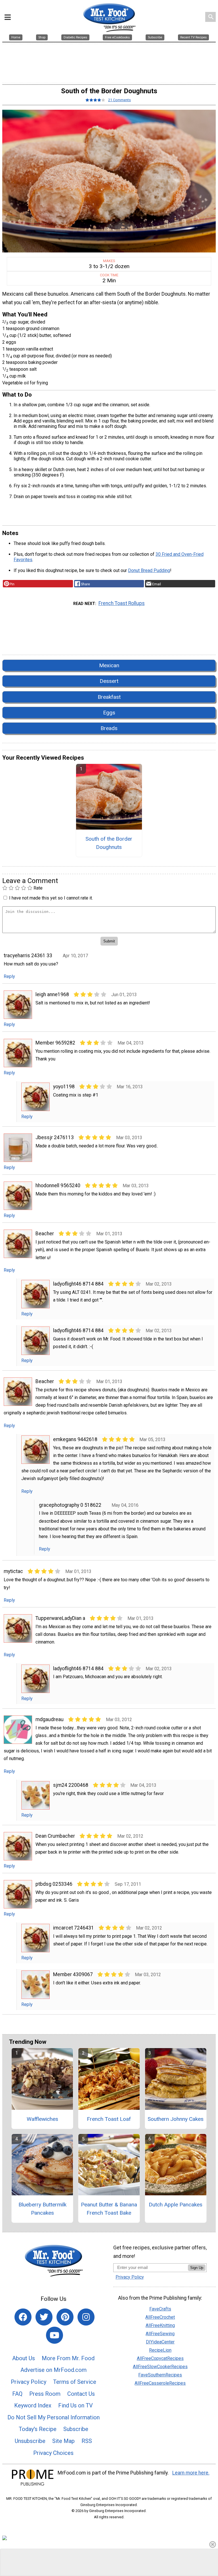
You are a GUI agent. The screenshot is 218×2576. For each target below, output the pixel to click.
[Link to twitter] (44, 2317)
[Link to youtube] (54, 2335)
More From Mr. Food (68, 2358)
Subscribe (76, 2429)
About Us (24, 2358)
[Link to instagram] (86, 2317)
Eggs (109, 713)
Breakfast (109, 697)
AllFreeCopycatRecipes (160, 2358)
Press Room (45, 2394)
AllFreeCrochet (160, 2317)
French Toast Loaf (109, 2119)
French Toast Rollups (122, 603)
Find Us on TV (76, 2405)
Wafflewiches (42, 2119)
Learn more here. (191, 2473)
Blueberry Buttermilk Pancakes (42, 2209)
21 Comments (120, 100)
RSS (87, 2441)
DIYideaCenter (160, 2342)
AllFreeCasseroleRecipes (160, 2383)
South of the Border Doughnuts (109, 843)
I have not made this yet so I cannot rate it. (51, 898)
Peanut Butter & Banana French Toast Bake (109, 2209)
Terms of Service (75, 2382)
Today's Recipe (38, 2429)
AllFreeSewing (160, 2334)
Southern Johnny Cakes (176, 2119)
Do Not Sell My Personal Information (54, 2417)
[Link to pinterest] (65, 2317)
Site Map (63, 2441)
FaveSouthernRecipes (160, 2375)
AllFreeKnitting (160, 2325)
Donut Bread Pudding (149, 570)
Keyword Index (33, 2405)
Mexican (109, 665)
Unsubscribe (30, 2441)
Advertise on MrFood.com (54, 2370)
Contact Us (81, 2394)
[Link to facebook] (23, 2317)
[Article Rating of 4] (95, 100)
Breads (109, 728)
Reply (9, 976)
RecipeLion (160, 2350)
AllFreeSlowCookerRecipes (160, 2367)
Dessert (109, 681)
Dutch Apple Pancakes (176, 2205)
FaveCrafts (160, 2309)
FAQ (17, 2394)
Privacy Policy (29, 2382)
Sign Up (197, 2268)
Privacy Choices (53, 2453)
